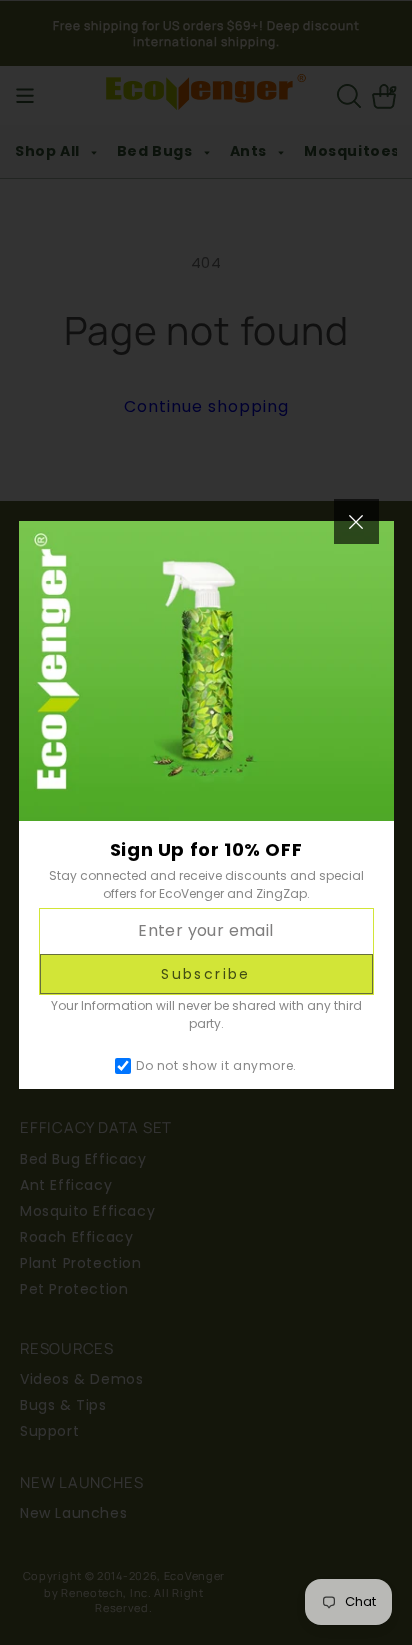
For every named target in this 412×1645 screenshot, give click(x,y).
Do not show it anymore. (216, 1066)
